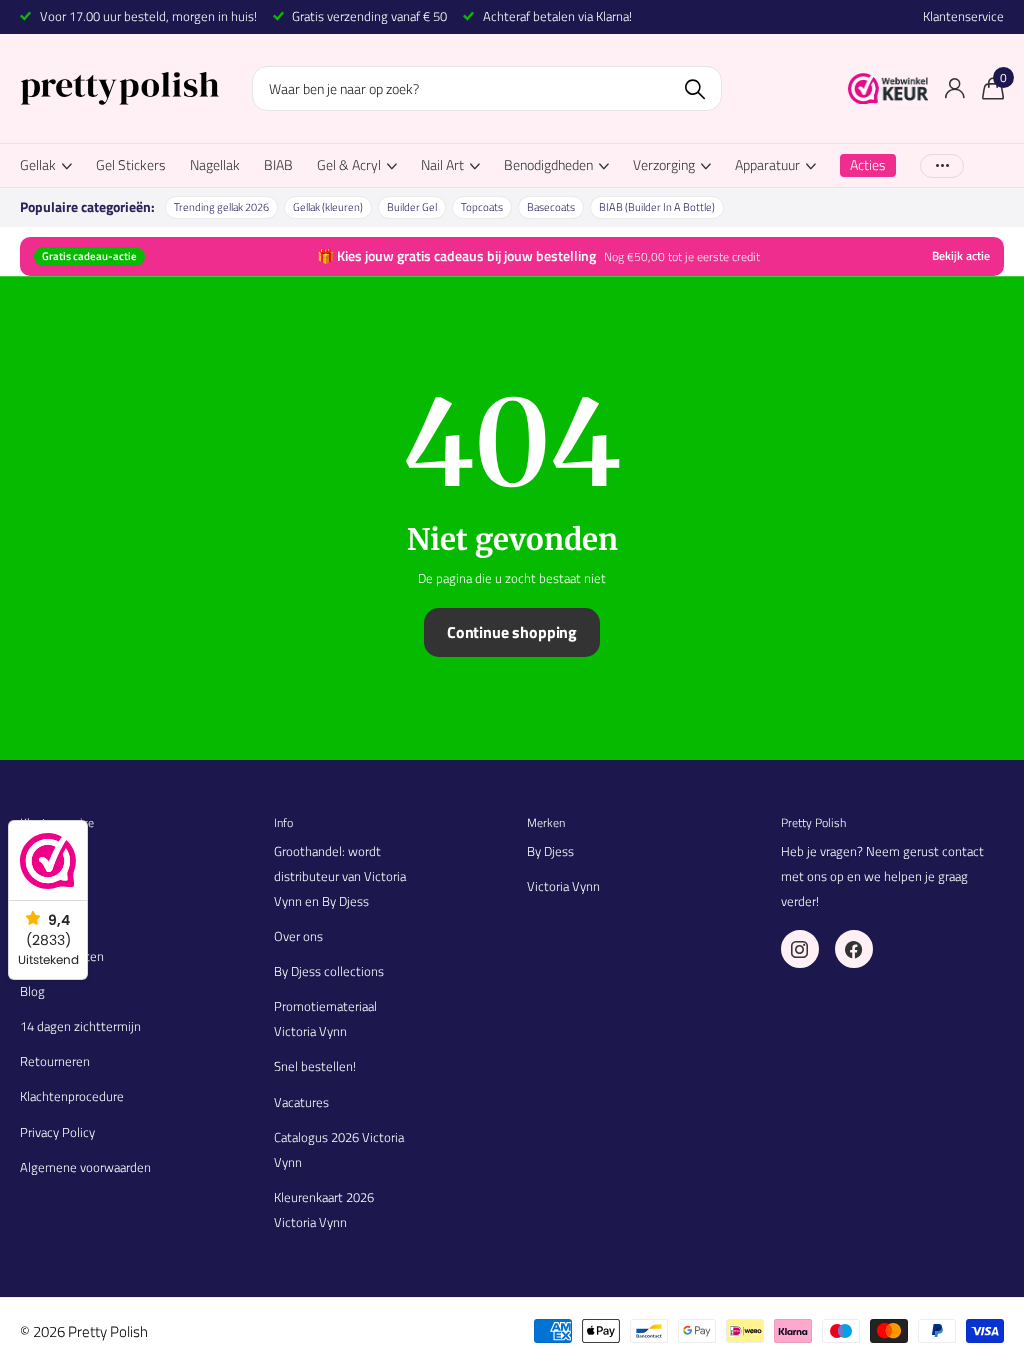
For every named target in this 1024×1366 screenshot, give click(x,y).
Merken (546, 822)
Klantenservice (963, 16)
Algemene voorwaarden (85, 1167)
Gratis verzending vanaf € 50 (369, 16)
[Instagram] (800, 949)
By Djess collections (329, 971)
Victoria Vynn (563, 886)
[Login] (954, 88)
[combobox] (487, 88)
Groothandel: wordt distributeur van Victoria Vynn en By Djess (340, 876)
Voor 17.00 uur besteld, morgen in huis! (148, 16)
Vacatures (301, 1102)
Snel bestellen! (315, 1066)
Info (283, 822)
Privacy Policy (57, 1132)
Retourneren (55, 1061)
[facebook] (854, 949)
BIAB (278, 164)
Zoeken (694, 88)
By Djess (550, 851)
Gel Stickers (131, 164)
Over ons (298, 936)
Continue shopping (512, 632)
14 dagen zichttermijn (80, 1026)
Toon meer (942, 165)
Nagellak (215, 164)
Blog (32, 991)
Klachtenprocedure (72, 1096)
